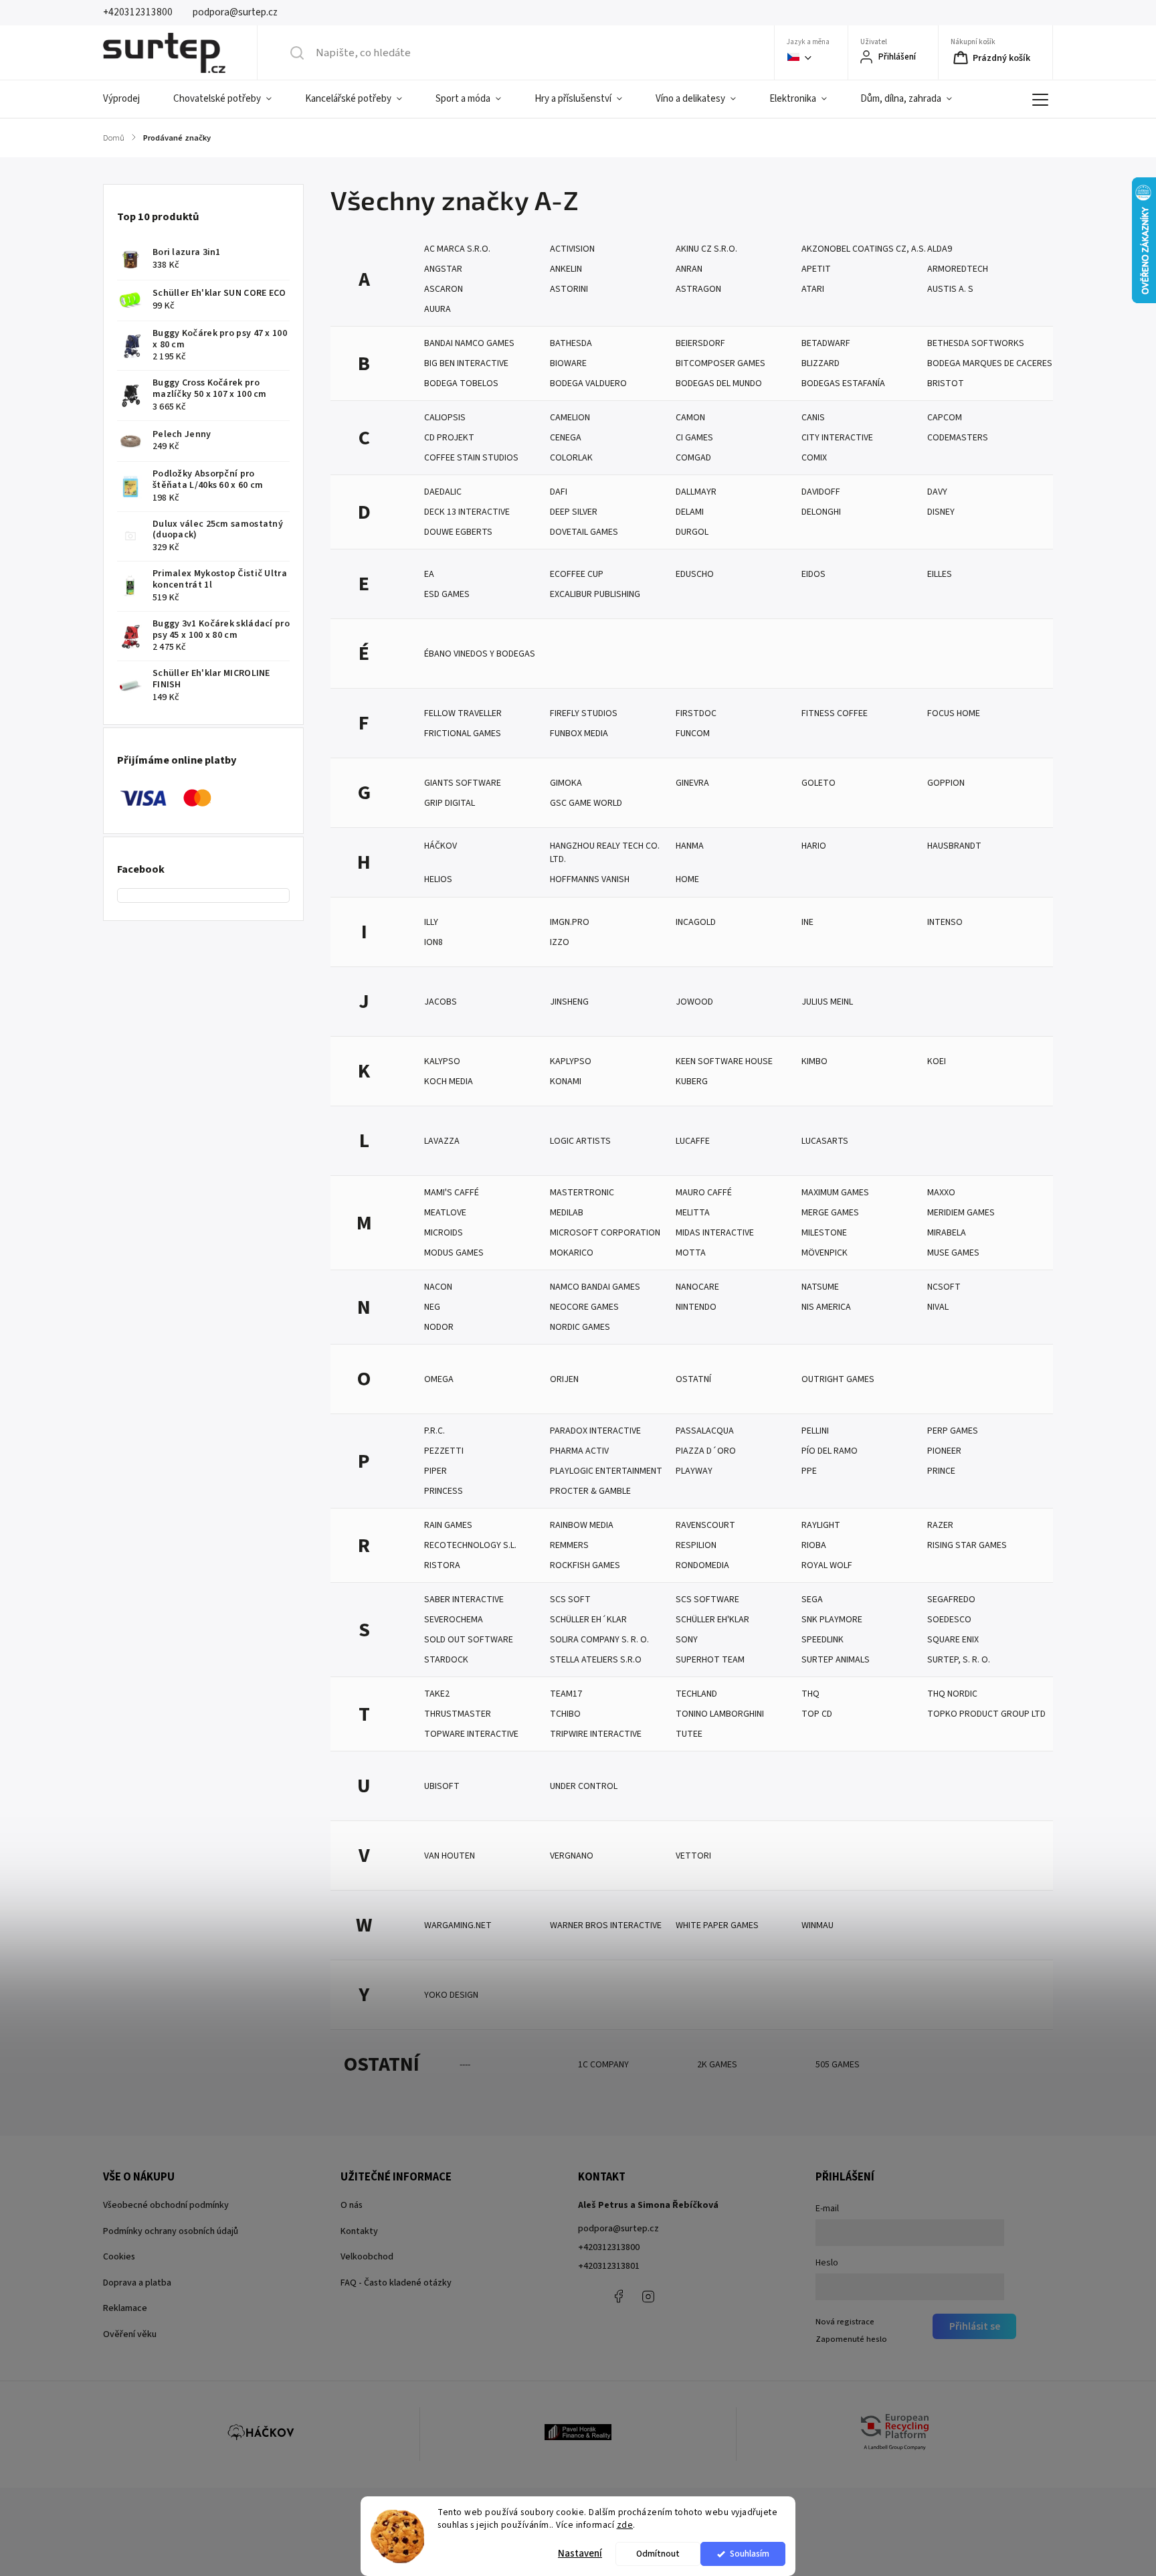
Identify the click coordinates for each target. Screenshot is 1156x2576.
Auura (438, 309)
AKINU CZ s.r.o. (706, 249)
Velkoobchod (367, 2257)
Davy (937, 492)
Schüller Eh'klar (712, 1620)
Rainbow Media (582, 1525)
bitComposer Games (720, 363)
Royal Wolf (827, 1565)
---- (465, 2065)
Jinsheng (569, 1002)
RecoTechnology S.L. (470, 1545)
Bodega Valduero (588, 383)
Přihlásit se (975, 2326)
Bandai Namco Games (469, 343)
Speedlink (823, 1640)
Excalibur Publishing (595, 594)
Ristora (442, 1565)
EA (429, 574)
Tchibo (565, 1714)
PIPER (436, 1471)
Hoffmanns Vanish (590, 879)
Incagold (696, 922)
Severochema (454, 1620)
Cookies (119, 2257)
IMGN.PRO (570, 922)
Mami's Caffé (452, 1193)
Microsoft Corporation (605, 1233)
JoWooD (694, 1002)
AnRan (689, 269)
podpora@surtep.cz (618, 2229)
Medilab (567, 1213)
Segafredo (951, 1600)
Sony (687, 1640)
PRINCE (941, 1471)
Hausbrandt (954, 846)
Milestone (824, 1233)
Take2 (437, 1694)
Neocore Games (584, 1307)
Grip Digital (450, 803)
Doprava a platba (137, 2283)
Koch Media (449, 1082)
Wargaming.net (458, 1925)
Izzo (560, 942)
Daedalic (443, 492)
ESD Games (447, 594)
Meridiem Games (961, 1213)
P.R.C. (435, 1431)
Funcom (693, 734)
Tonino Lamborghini (720, 1714)
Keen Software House (724, 1061)
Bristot (946, 383)
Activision (572, 249)
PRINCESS (444, 1491)
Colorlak (571, 458)
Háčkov (441, 846)
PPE (809, 1471)
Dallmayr (696, 492)
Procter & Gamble (590, 1491)
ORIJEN (564, 1379)
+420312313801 (609, 2266)
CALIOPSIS (445, 418)
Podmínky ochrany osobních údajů (171, 2231)
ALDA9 (940, 249)
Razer (940, 1525)
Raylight (821, 1525)
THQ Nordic (952, 1694)
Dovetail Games (584, 532)
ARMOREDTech (958, 269)
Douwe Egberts (458, 532)
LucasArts (825, 1141)
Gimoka (566, 783)
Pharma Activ (579, 1451)
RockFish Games (585, 1565)
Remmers (569, 1545)
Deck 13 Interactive (467, 512)
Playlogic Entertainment (606, 1471)
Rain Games (448, 1525)
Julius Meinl (827, 1002)
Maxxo (941, 1193)
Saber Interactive (464, 1600)
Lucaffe (693, 1141)
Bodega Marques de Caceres (990, 363)
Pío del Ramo (830, 1451)
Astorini (569, 289)
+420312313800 (609, 2247)
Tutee (689, 1734)
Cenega (566, 438)
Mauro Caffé (704, 1193)
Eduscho (695, 574)
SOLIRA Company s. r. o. (599, 1640)
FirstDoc (696, 713)
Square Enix (953, 1640)
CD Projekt (449, 438)
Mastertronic (582, 1193)
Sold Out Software (469, 1640)
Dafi (559, 492)
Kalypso (442, 1061)
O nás (352, 2205)
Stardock (446, 1660)
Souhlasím (750, 2554)
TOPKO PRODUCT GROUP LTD (986, 1714)
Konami (566, 1082)
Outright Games (838, 1379)
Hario (814, 846)
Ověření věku (130, 2334)
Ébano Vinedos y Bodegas (480, 654)
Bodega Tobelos (461, 383)
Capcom (945, 418)
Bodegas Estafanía (843, 383)
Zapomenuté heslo (851, 2339)
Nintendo (696, 1307)
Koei (937, 1061)
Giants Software (463, 783)
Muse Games (953, 1253)
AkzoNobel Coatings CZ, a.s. (864, 249)
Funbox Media (579, 734)
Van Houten (450, 1856)
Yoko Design (451, 1995)
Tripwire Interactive (596, 1734)
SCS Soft (570, 1600)
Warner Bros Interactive (606, 1925)
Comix (814, 458)
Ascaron (444, 289)
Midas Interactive (715, 1233)
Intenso (945, 922)
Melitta (693, 1213)
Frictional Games (463, 734)
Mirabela (947, 1233)
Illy (431, 922)
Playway (694, 1471)
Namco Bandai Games (595, 1287)
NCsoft (944, 1287)
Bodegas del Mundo (719, 383)
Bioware (568, 363)
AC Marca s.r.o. (457, 249)
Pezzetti (444, 1451)
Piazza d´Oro (706, 1451)
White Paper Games (717, 1925)
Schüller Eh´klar (588, 1620)
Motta (691, 1253)
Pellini (815, 1431)
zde (625, 2525)
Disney (941, 512)
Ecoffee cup (577, 574)
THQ (810, 1694)
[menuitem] (130, 99)
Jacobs (441, 1002)
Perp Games (953, 1431)
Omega (439, 1379)
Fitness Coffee (835, 713)
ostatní (693, 1379)
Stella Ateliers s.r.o (596, 1660)
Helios (438, 879)
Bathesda (571, 343)
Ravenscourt (705, 1525)
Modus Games (454, 1253)
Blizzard (821, 363)
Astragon (698, 289)
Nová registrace (845, 2322)
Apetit (816, 269)
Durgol (692, 532)
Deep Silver (574, 512)
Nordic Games (580, 1327)
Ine (807, 922)
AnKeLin (566, 269)
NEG (432, 1307)
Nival (938, 1307)
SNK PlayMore (832, 1620)
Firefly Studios (584, 713)
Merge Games (830, 1213)
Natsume (820, 1287)
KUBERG (692, 1082)
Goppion (946, 783)
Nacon (438, 1287)
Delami (690, 512)
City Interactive (837, 438)
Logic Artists (580, 1141)
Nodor (439, 1327)
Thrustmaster (458, 1714)
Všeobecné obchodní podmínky (166, 2205)
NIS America (826, 1307)
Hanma (690, 846)
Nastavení (580, 2554)
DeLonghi (821, 512)
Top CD (817, 1714)
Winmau (817, 1925)
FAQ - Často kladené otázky (396, 2283)
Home (687, 879)
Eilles (940, 574)
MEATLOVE (445, 1213)
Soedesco (949, 1620)
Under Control (584, 1786)
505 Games (838, 2065)
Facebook (618, 2296)
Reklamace (125, 2308)
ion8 (433, 942)
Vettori (693, 1856)
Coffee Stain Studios (471, 458)
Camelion (570, 418)
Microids (444, 1233)
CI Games (694, 438)
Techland (696, 1694)
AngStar (443, 269)
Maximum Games (835, 1193)
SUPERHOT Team (710, 1660)
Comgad (693, 458)
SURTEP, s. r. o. (959, 1660)
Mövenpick (825, 1253)
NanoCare (697, 1287)
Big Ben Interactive (466, 363)
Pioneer (944, 1451)
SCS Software (707, 1600)
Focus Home (954, 713)
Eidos (813, 574)
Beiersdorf (700, 343)
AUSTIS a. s (950, 289)
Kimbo (814, 1061)
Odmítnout (658, 2554)
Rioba (814, 1545)
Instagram (648, 2296)
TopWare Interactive (471, 1734)
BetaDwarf (826, 343)
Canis (813, 418)
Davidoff (821, 492)
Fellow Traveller (463, 713)
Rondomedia (702, 1565)
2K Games (717, 2065)
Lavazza (442, 1141)
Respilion (696, 1545)
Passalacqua (705, 1431)
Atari (813, 289)
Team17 (566, 1694)
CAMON (690, 418)
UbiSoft (442, 1786)
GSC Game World (586, 803)
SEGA (812, 1600)
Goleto (818, 783)
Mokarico (572, 1253)
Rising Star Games (967, 1545)
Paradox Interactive (595, 1431)
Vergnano (572, 1856)
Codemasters (958, 438)
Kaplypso (571, 1061)
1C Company (603, 2065)
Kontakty (359, 2231)
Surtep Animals (836, 1660)
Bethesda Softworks (976, 343)
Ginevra (692, 783)
